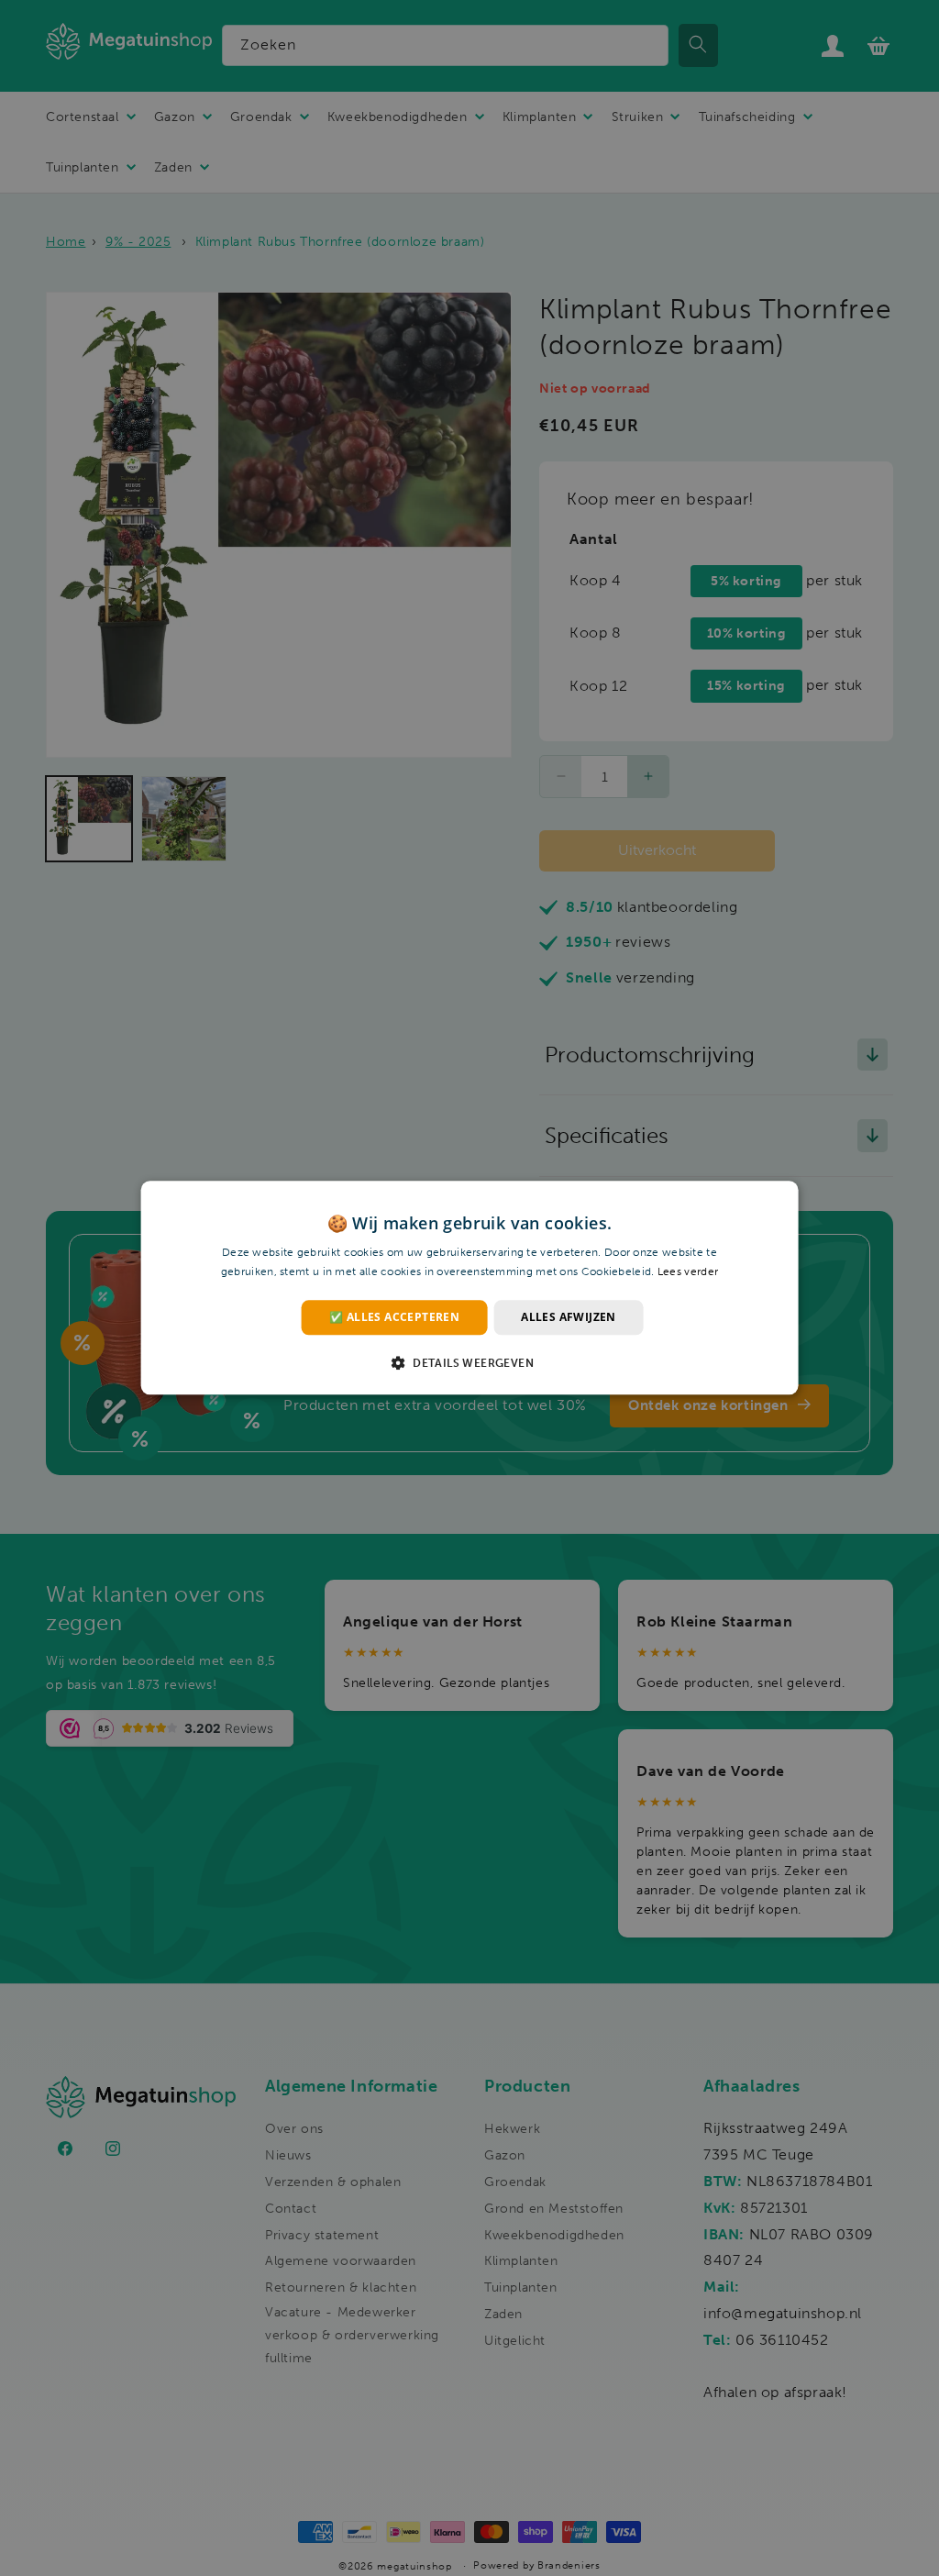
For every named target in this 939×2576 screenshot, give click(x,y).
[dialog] (469, 1288)
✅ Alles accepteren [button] (394, 1317)
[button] (469, 1363)
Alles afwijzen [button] (569, 1317)
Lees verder (688, 1272)
